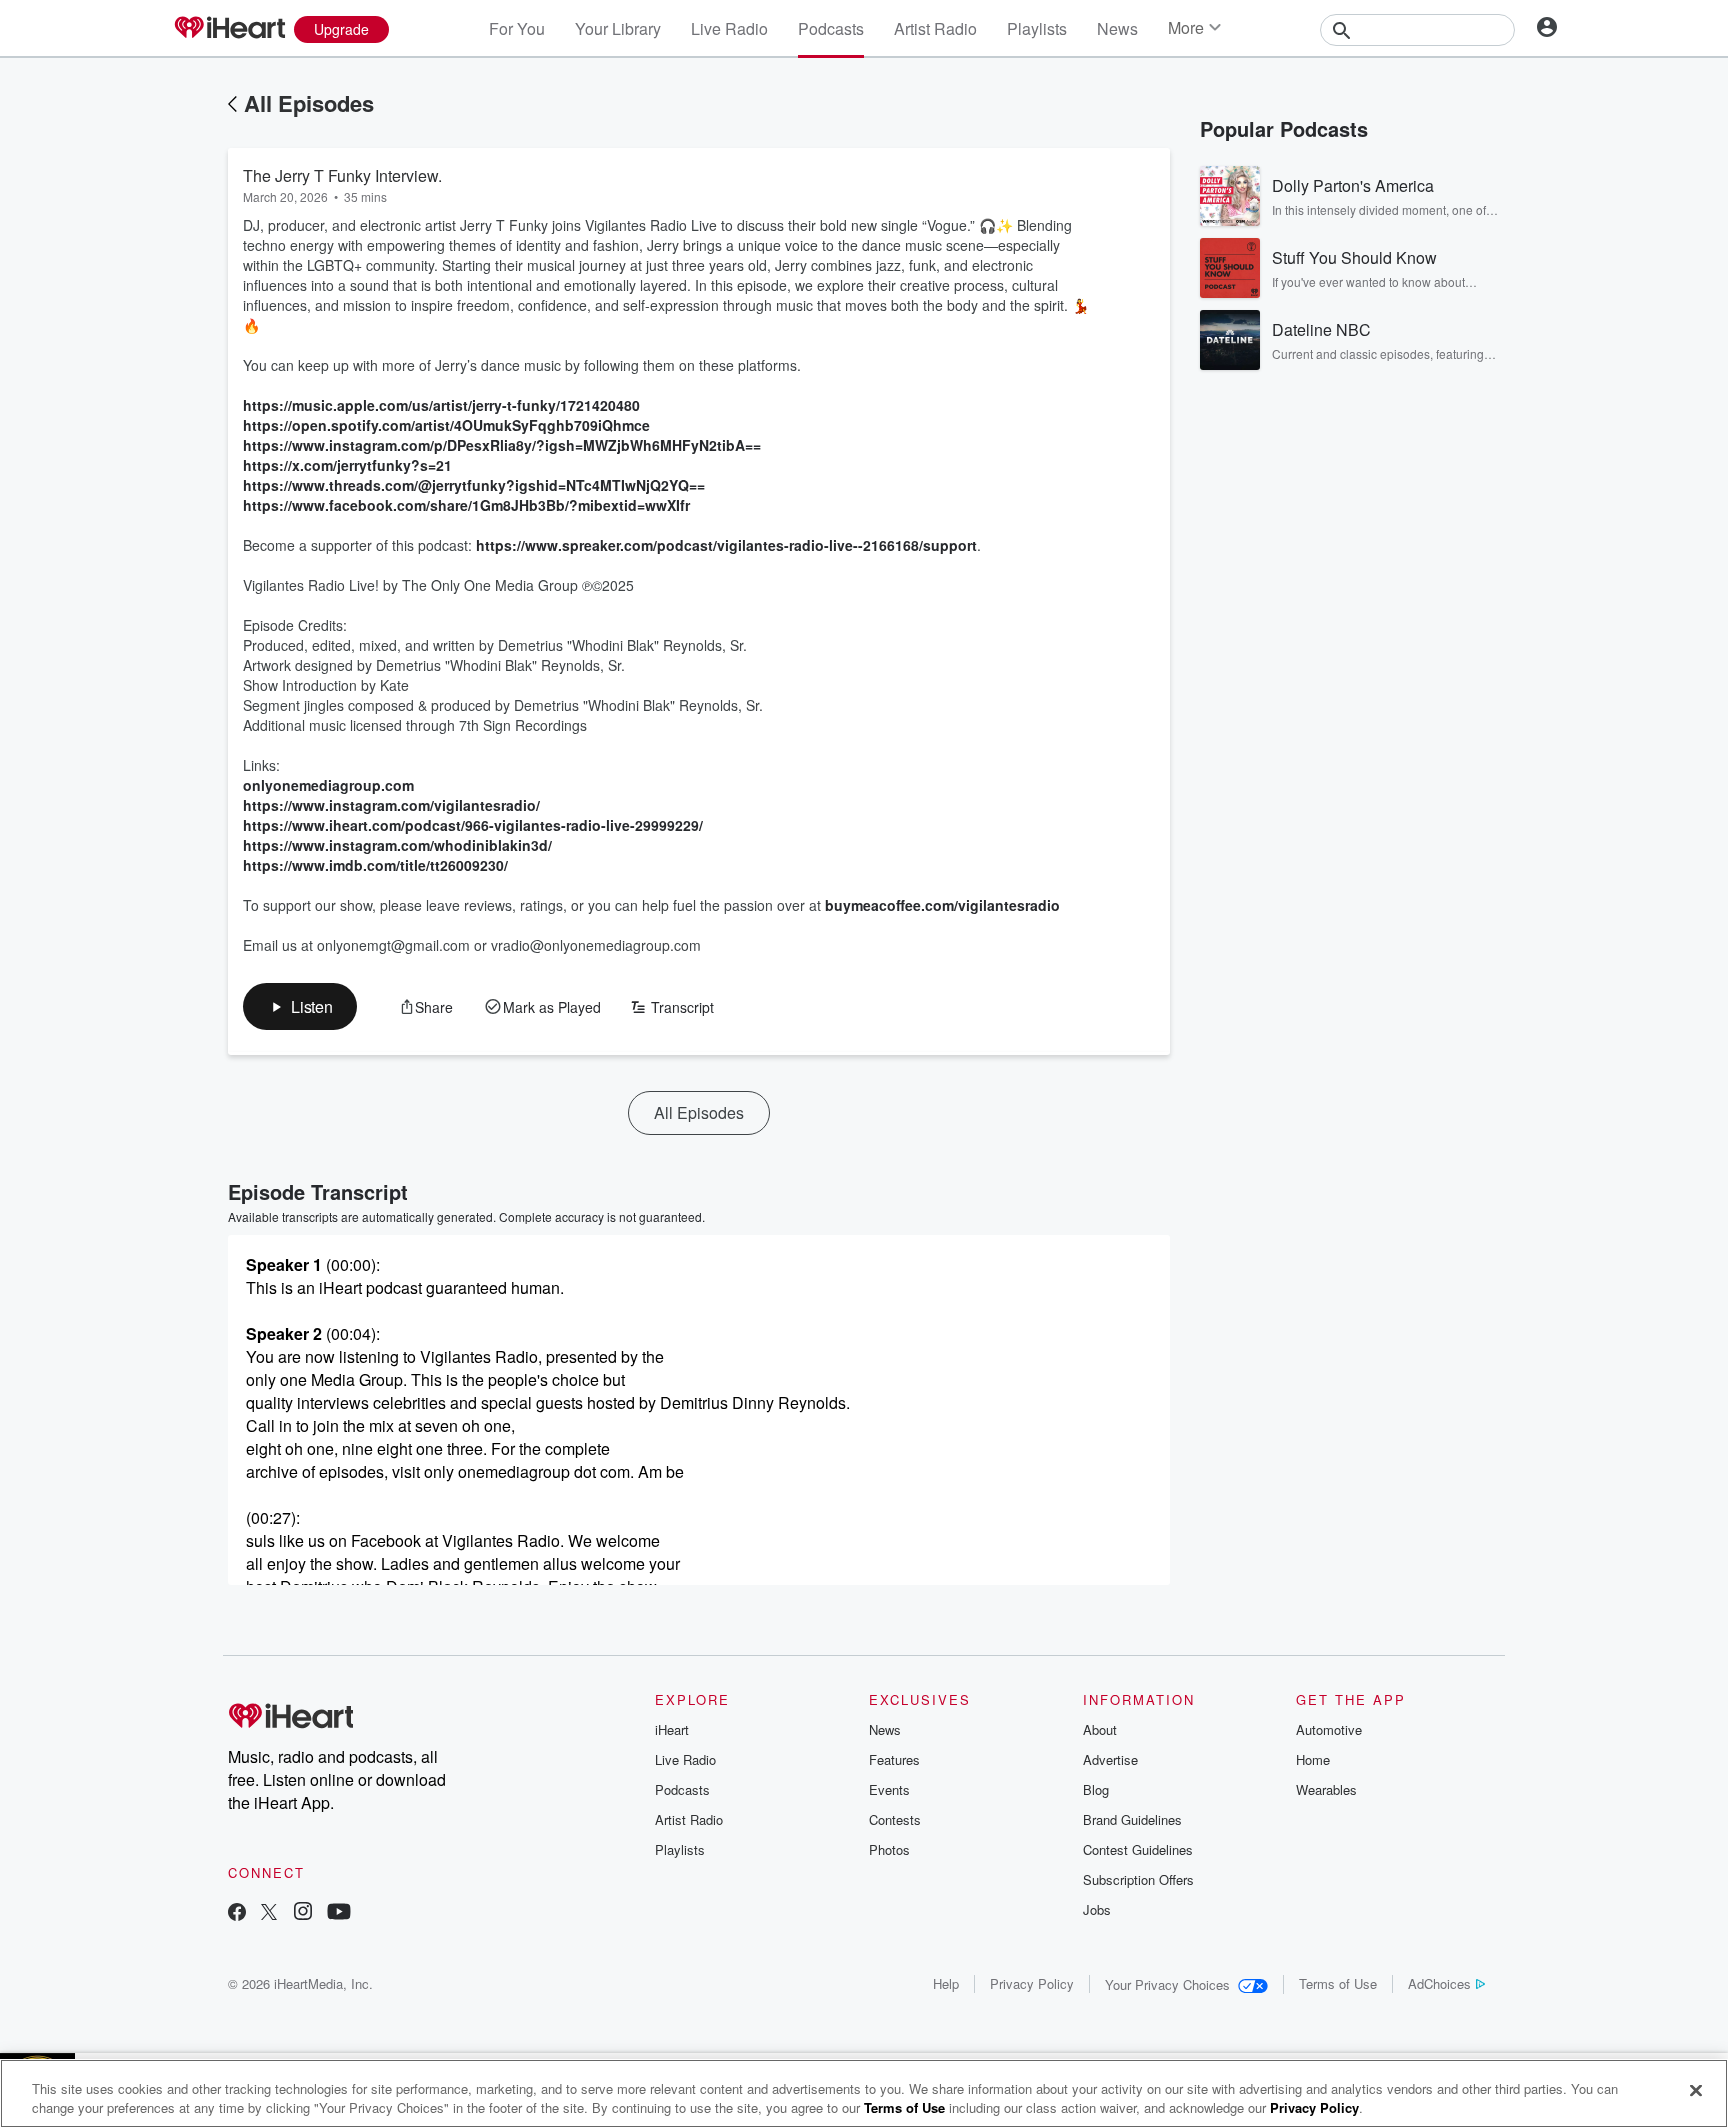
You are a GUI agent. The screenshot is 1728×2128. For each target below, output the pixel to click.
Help (946, 1983)
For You (517, 28)
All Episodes (309, 103)
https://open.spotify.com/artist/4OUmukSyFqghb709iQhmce (446, 425)
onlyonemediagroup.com (328, 785)
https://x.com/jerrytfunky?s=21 (347, 465)
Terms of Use (1338, 1983)
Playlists (1037, 28)
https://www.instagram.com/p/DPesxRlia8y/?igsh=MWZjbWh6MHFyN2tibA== (502, 445)
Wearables (1326, 1789)
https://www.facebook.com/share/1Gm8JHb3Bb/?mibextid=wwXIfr (466, 505)
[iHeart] (229, 29)
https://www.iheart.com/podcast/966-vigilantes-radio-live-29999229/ (473, 825)
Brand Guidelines (1132, 1819)
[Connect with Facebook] (237, 1913)
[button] (300, 1006)
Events (889, 1789)
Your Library (618, 28)
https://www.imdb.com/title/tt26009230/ (375, 865)
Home (1313, 1759)
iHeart (672, 1729)
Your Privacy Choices (1167, 1984)
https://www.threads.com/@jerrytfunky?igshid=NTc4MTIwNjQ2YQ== (474, 485)
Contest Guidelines (1138, 1849)
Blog (1096, 1789)
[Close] (1696, 2091)
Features (894, 1759)
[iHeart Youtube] (339, 1913)
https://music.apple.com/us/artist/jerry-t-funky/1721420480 (441, 405)
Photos (889, 1849)
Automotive (1329, 1729)
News (1117, 28)
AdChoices (1439, 1983)
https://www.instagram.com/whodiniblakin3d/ (397, 845)
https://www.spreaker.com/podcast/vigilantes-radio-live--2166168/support (726, 545)
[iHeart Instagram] (303, 1913)
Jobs (1097, 1909)
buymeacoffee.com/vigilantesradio (942, 905)
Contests (895, 1819)
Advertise (1110, 1759)
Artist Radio (935, 28)
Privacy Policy (1032, 1983)
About (1100, 1729)
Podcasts (831, 28)
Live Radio (729, 28)
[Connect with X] (269, 1913)
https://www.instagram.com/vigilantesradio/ (391, 805)
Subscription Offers (1138, 1879)
